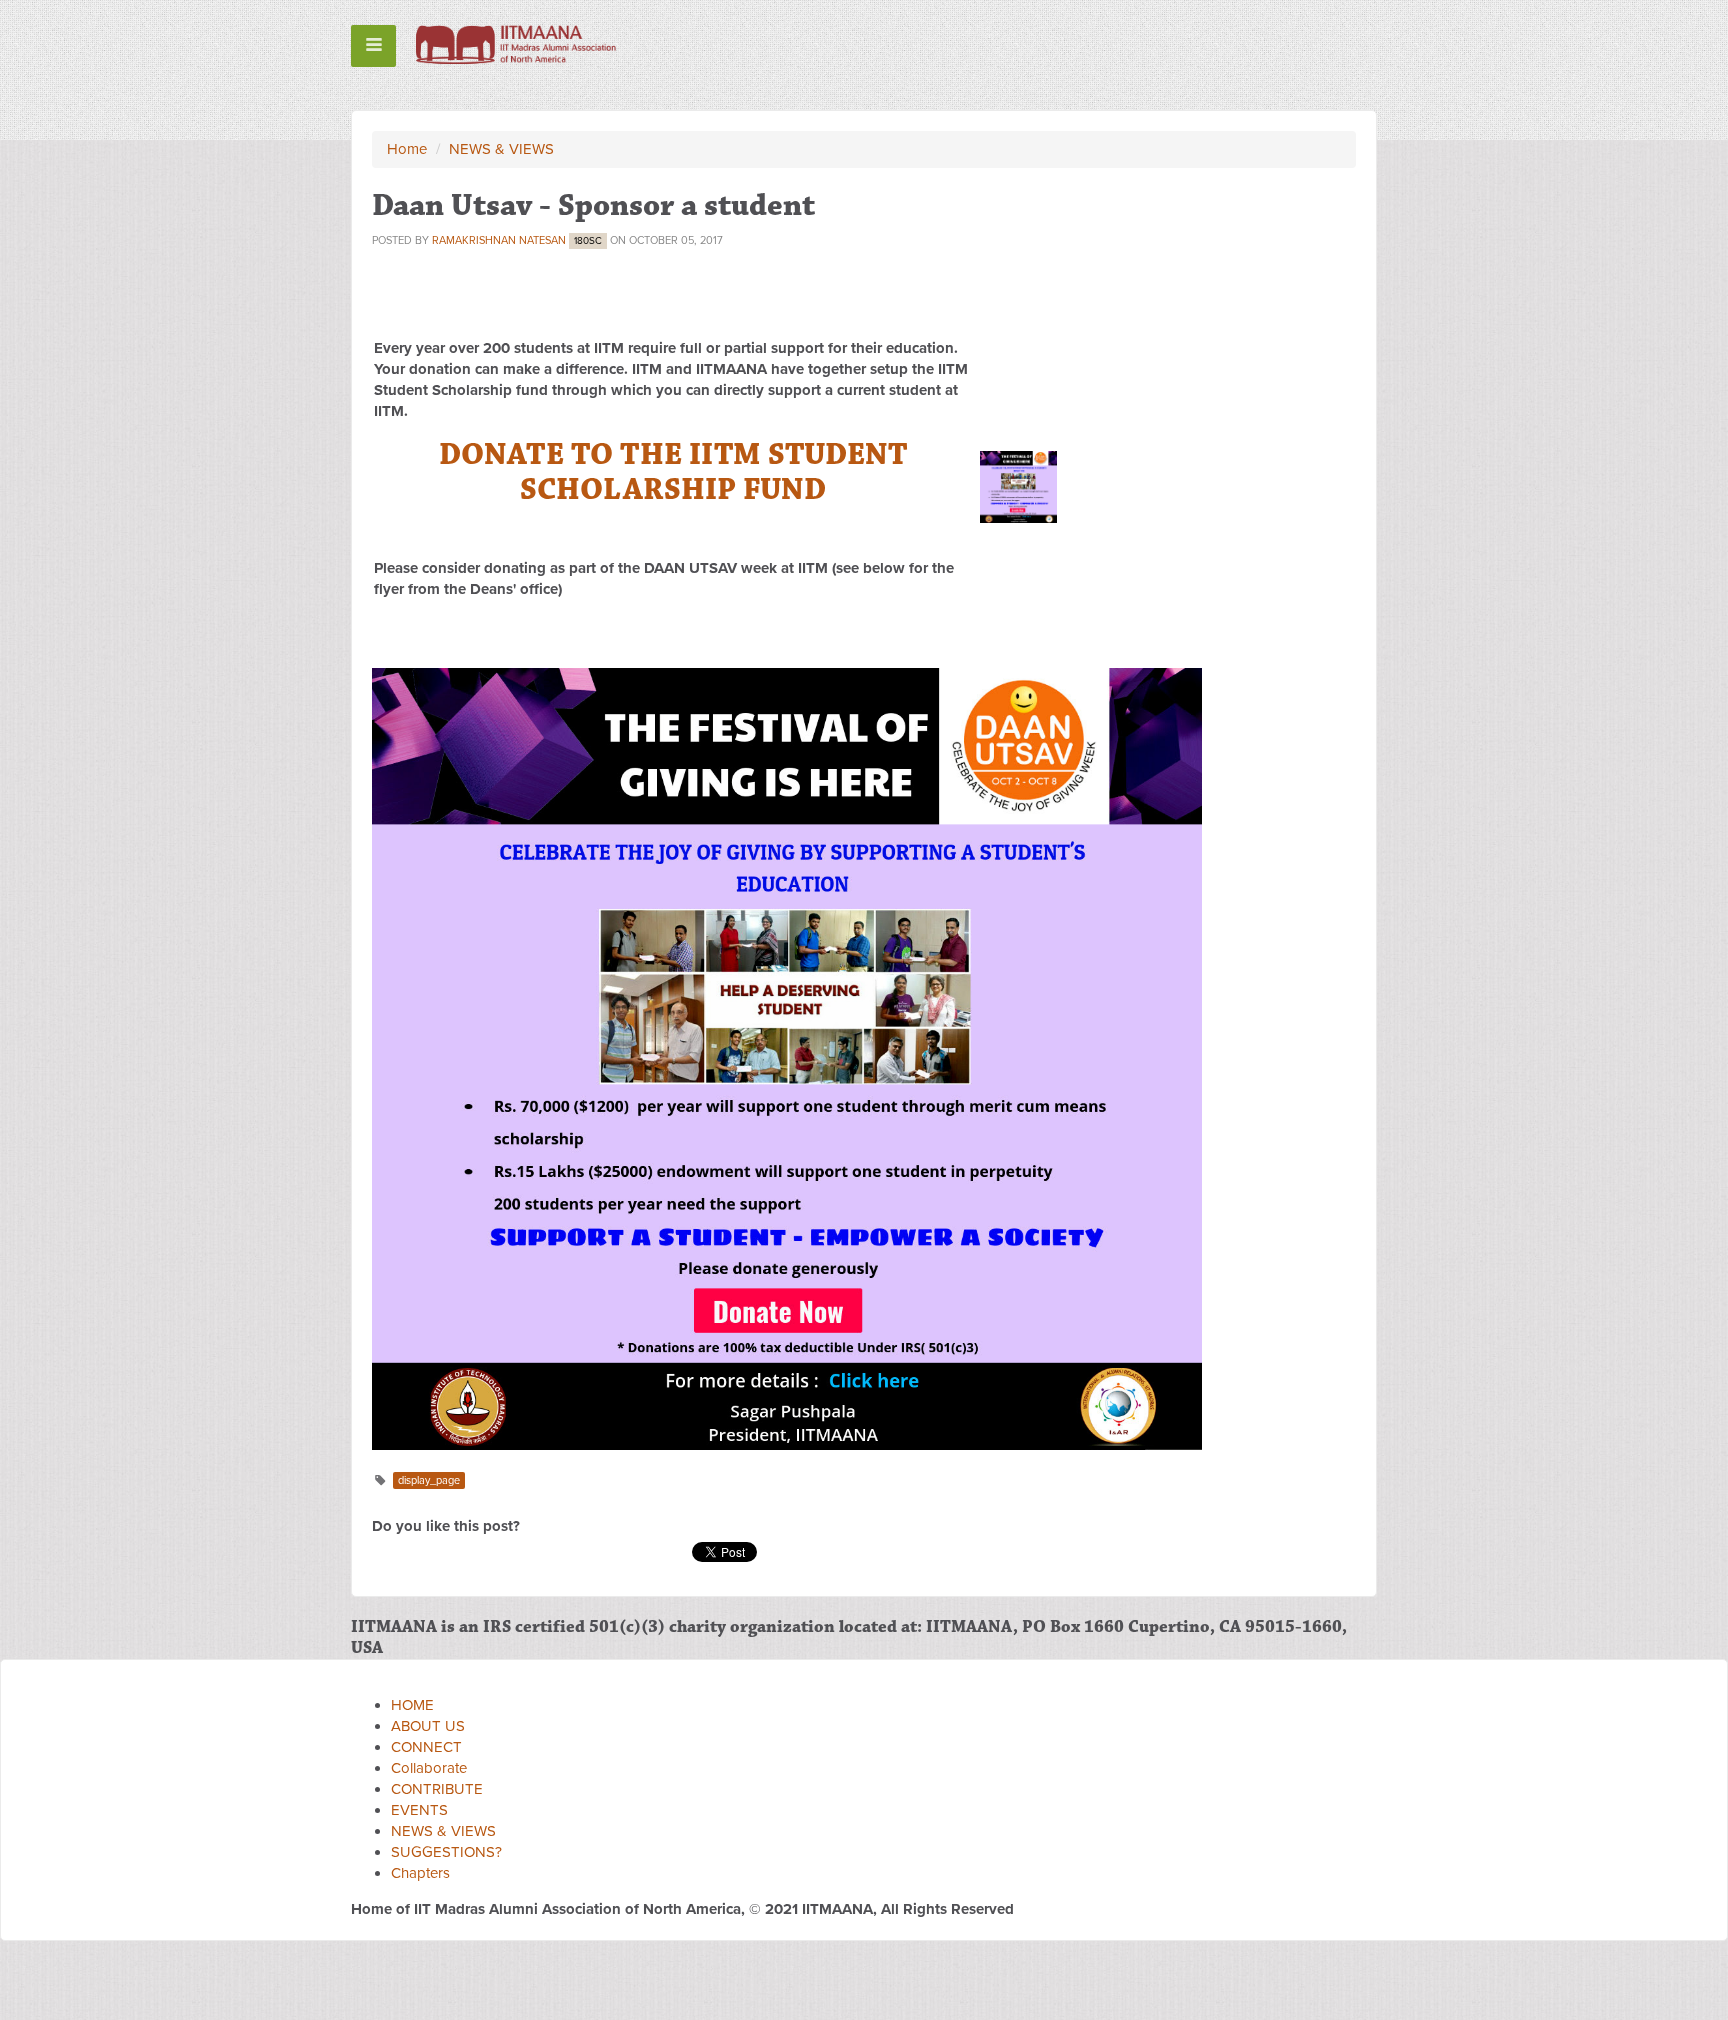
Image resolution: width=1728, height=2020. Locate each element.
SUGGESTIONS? (446, 1852)
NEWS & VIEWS (501, 149)
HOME (412, 1705)
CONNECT (426, 1747)
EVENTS (419, 1810)
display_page (429, 1480)
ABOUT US (428, 1726)
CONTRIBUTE (437, 1789)
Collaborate (429, 1768)
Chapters (420, 1873)
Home (407, 149)
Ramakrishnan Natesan (499, 240)
